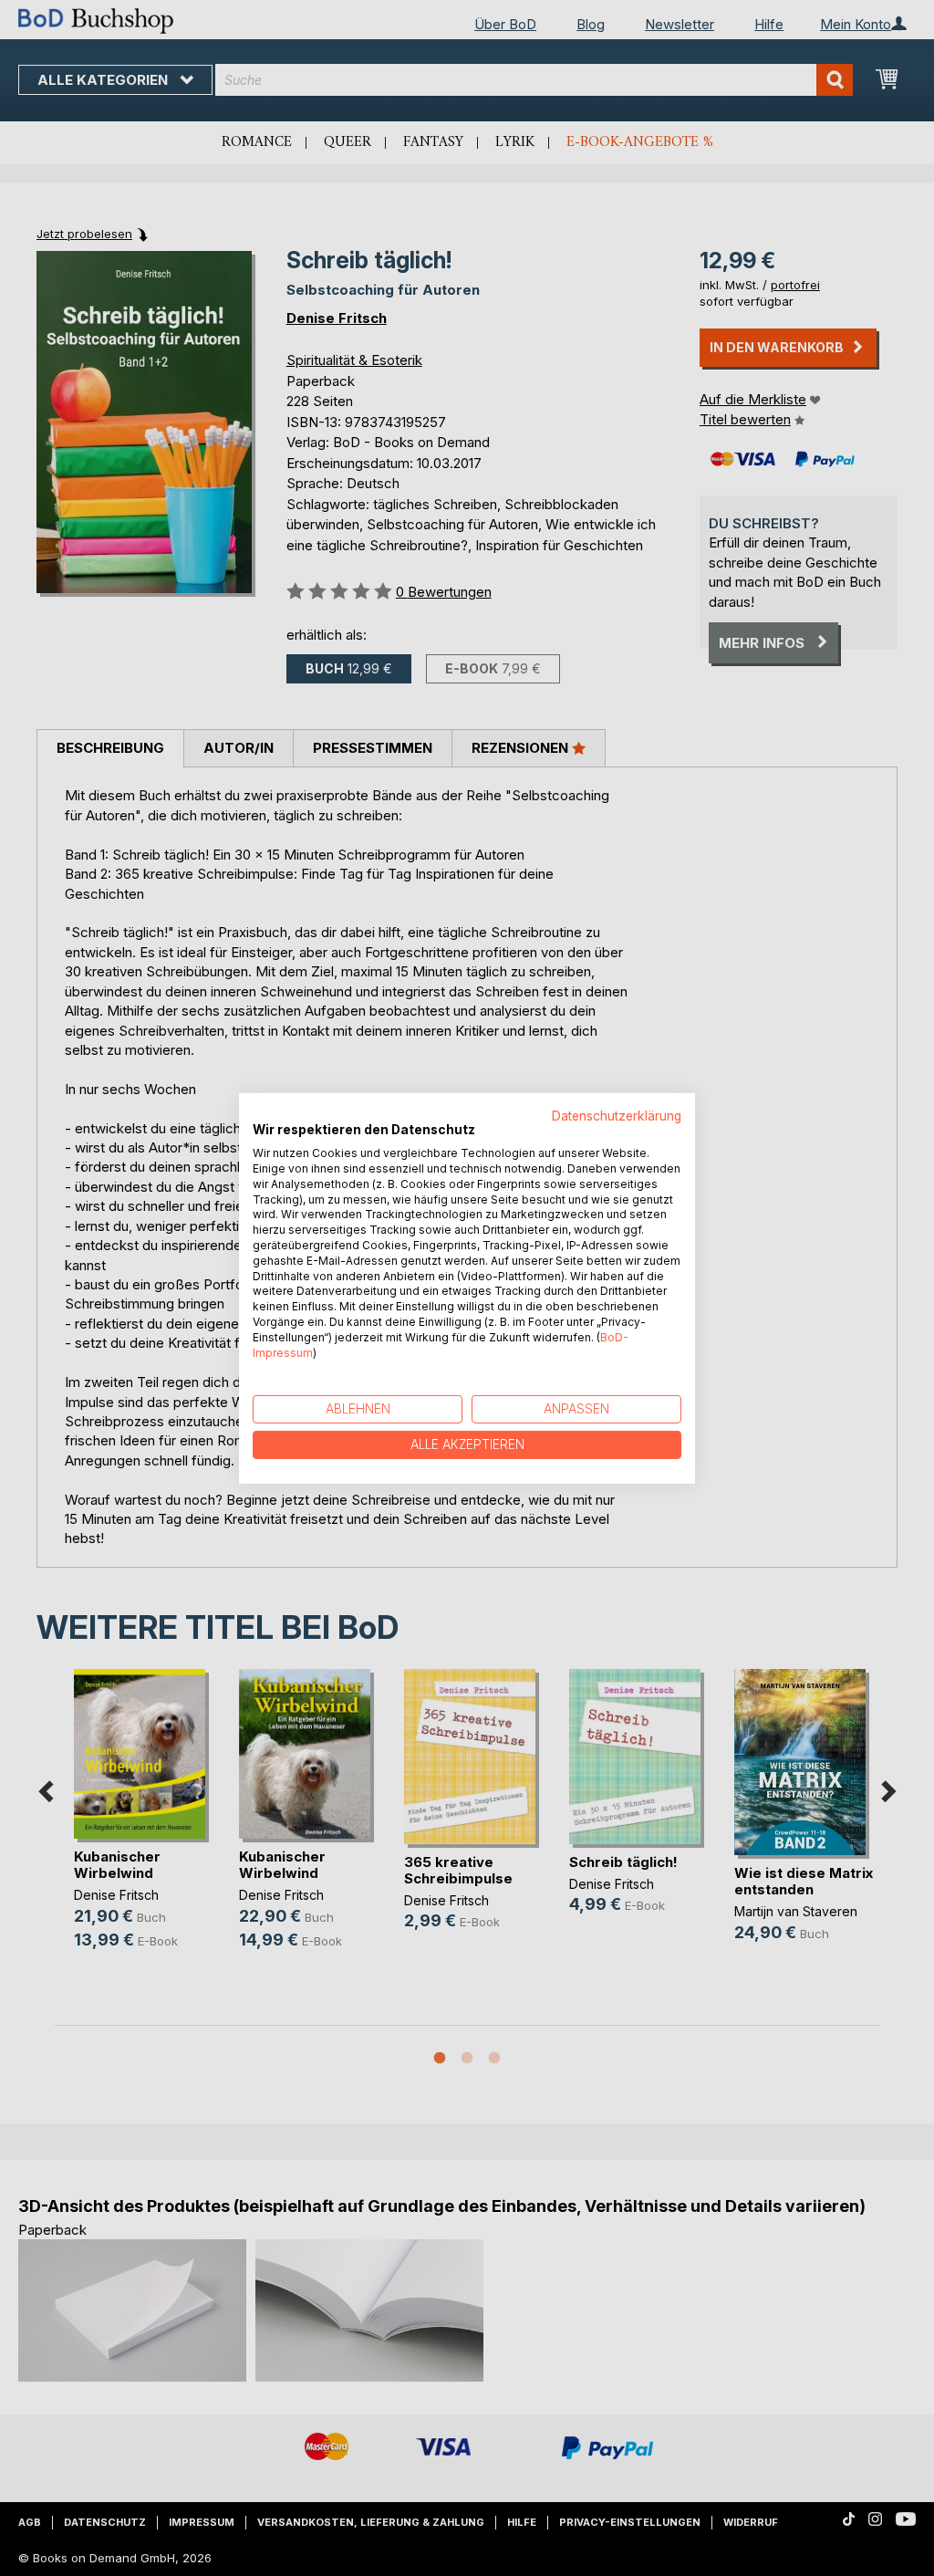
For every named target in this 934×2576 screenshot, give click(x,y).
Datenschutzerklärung (617, 1115)
